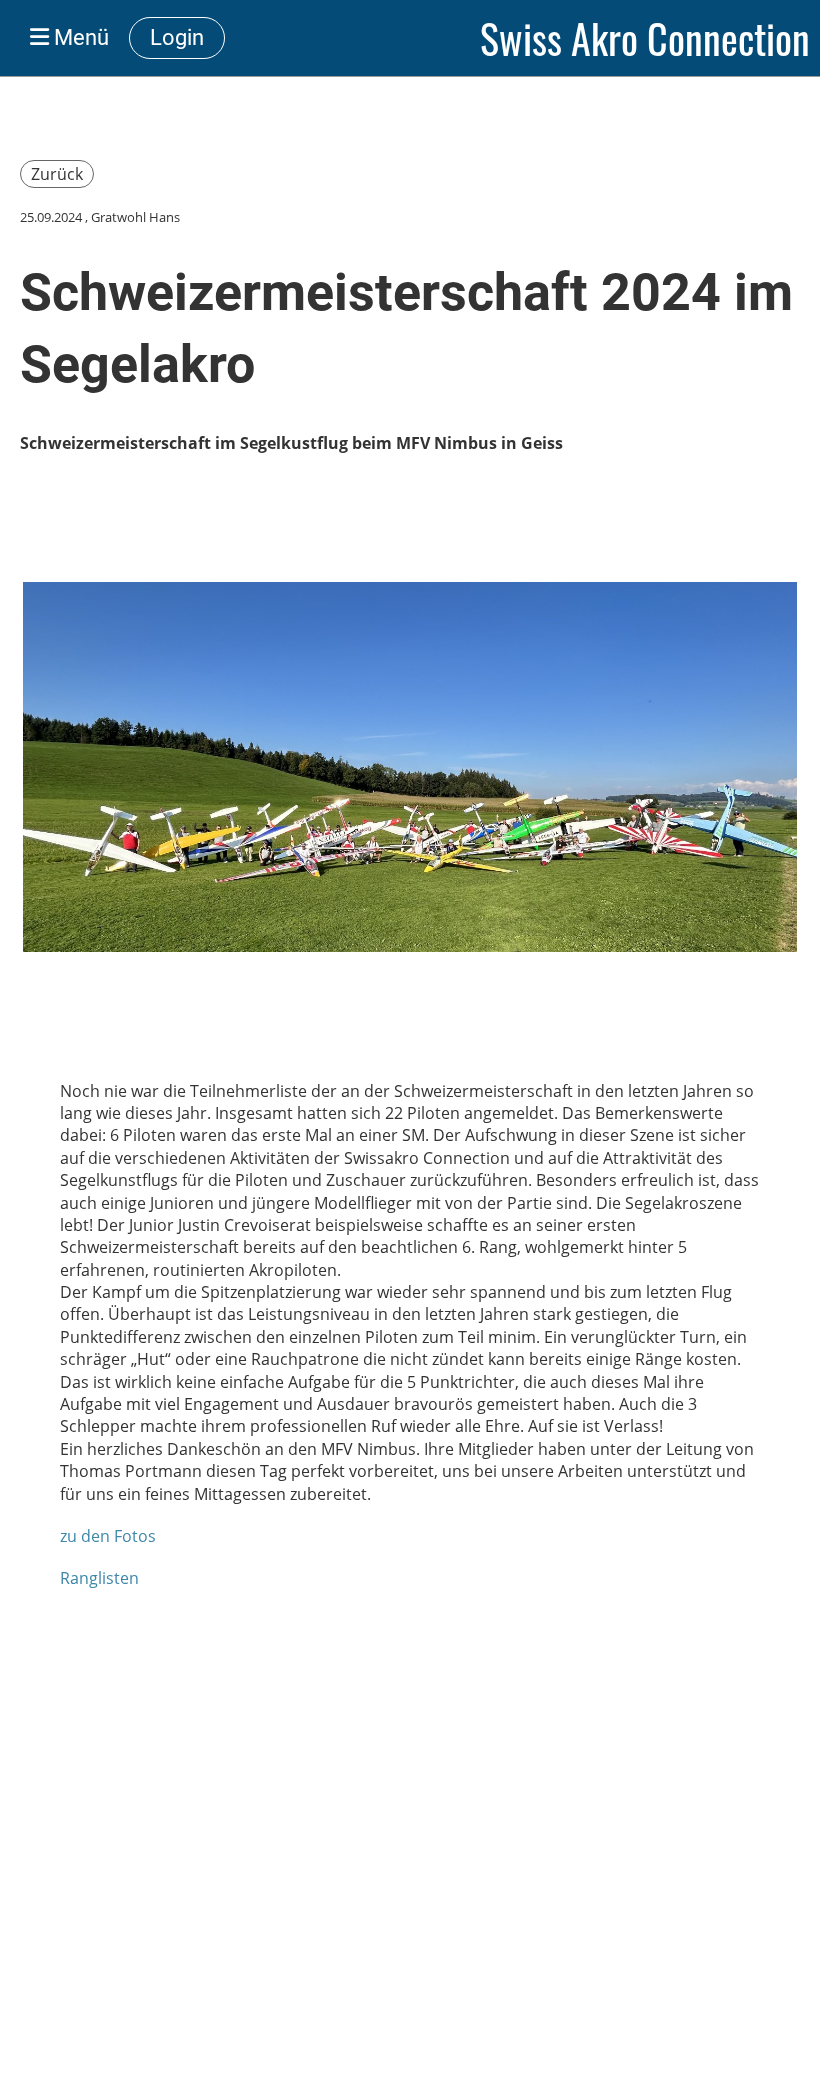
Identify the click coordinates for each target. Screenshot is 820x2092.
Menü (79, 37)
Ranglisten (99, 1578)
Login (177, 37)
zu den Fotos (108, 1536)
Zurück (57, 174)
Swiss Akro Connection (645, 38)
